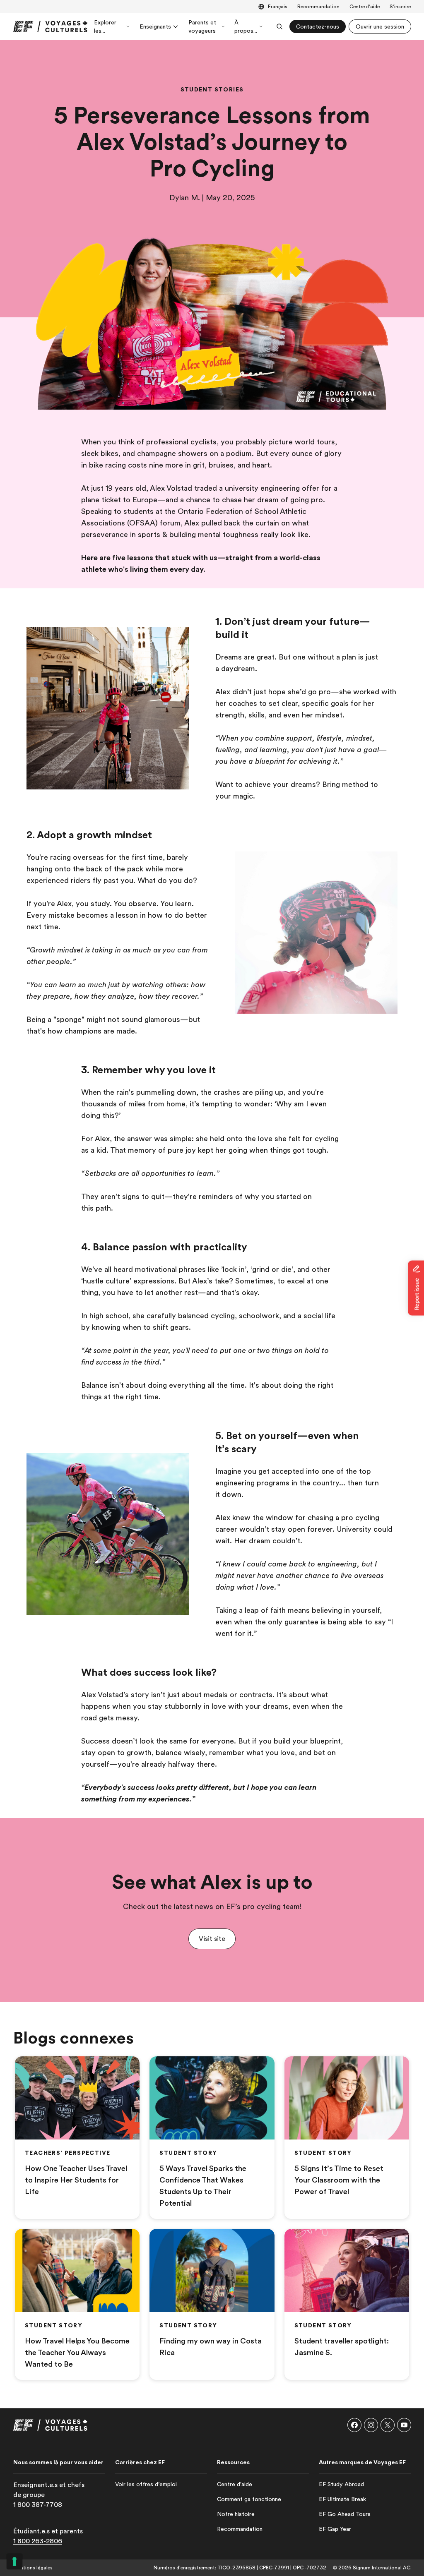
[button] (212, 1939)
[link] (50, 26)
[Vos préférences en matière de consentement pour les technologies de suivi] (14, 2562)
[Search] (279, 26)
